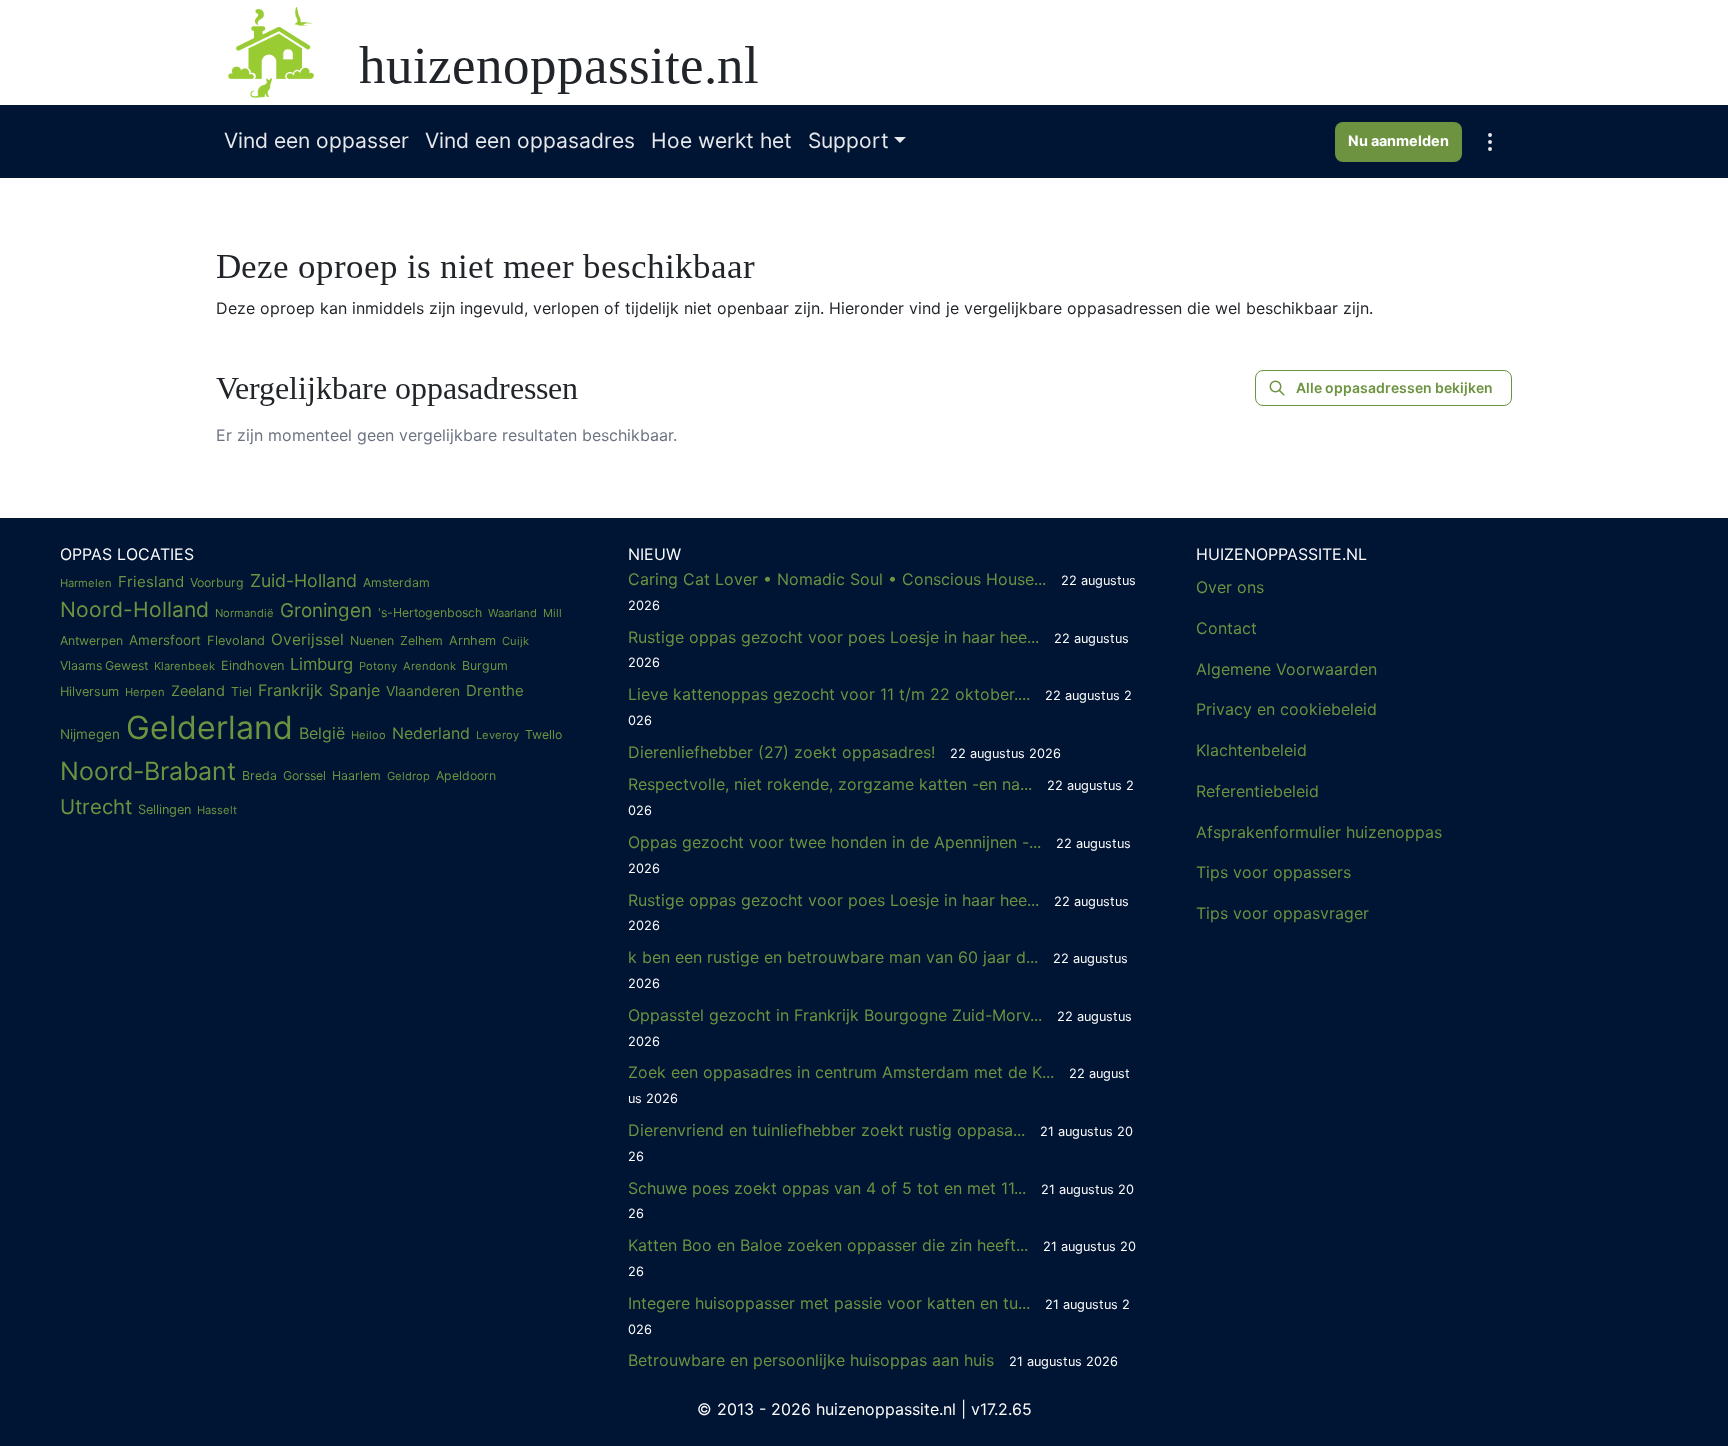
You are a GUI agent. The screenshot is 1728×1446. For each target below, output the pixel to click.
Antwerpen (91, 640)
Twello (543, 734)
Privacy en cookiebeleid (1286, 709)
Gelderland (209, 727)
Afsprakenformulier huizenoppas (1319, 832)
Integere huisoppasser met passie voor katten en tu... (879, 1315)
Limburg (321, 664)
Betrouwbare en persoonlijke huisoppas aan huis (873, 1360)
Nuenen (372, 640)
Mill (552, 613)
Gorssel (304, 775)
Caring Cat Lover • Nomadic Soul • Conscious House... (882, 591)
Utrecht (96, 806)
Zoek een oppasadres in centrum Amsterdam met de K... (879, 1084)
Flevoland (236, 640)
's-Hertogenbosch (430, 612)
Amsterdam (396, 582)
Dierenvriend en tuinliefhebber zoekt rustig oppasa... (880, 1142)
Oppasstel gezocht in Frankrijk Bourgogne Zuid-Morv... (880, 1027)
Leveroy (497, 735)
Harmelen (86, 583)
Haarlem (356, 775)
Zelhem (421, 640)
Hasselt (217, 810)
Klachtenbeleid (1251, 750)
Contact (1226, 628)
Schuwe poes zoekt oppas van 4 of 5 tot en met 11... (881, 1200)
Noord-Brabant (148, 771)
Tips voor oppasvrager (1282, 913)
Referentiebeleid (1257, 791)
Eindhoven (252, 665)
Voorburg (217, 582)
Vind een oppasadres (530, 140)
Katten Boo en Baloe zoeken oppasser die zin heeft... (882, 1257)
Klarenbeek (184, 666)
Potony (378, 666)
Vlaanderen (423, 691)
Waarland (512, 613)
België (322, 733)
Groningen (326, 610)
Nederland (431, 733)
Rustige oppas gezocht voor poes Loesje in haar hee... (878, 649)
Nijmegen (90, 734)
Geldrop (408, 776)
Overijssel (307, 639)
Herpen (145, 692)
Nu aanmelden (1398, 140)
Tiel (241, 691)
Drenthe (495, 690)
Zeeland (198, 691)
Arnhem (472, 640)
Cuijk (515, 641)
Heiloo (368, 735)
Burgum (485, 665)
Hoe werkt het (721, 140)
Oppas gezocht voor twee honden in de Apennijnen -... (879, 854)
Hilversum (89, 691)
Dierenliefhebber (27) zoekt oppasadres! (844, 752)
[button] (1490, 142)
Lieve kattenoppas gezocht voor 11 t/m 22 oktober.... (880, 706)
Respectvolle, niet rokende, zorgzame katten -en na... (881, 796)
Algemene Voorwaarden (1286, 669)
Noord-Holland (134, 609)
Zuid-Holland (303, 580)
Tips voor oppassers (1273, 872)
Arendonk (429, 666)
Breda (259, 775)
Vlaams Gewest (104, 665)
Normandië (244, 613)
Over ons (1230, 587)
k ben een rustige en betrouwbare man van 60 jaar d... (878, 969)
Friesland (151, 581)
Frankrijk (290, 690)
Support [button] (848, 140)
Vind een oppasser (316, 140)
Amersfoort (165, 640)
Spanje (354, 690)
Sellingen (164, 809)
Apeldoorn (466, 775)
